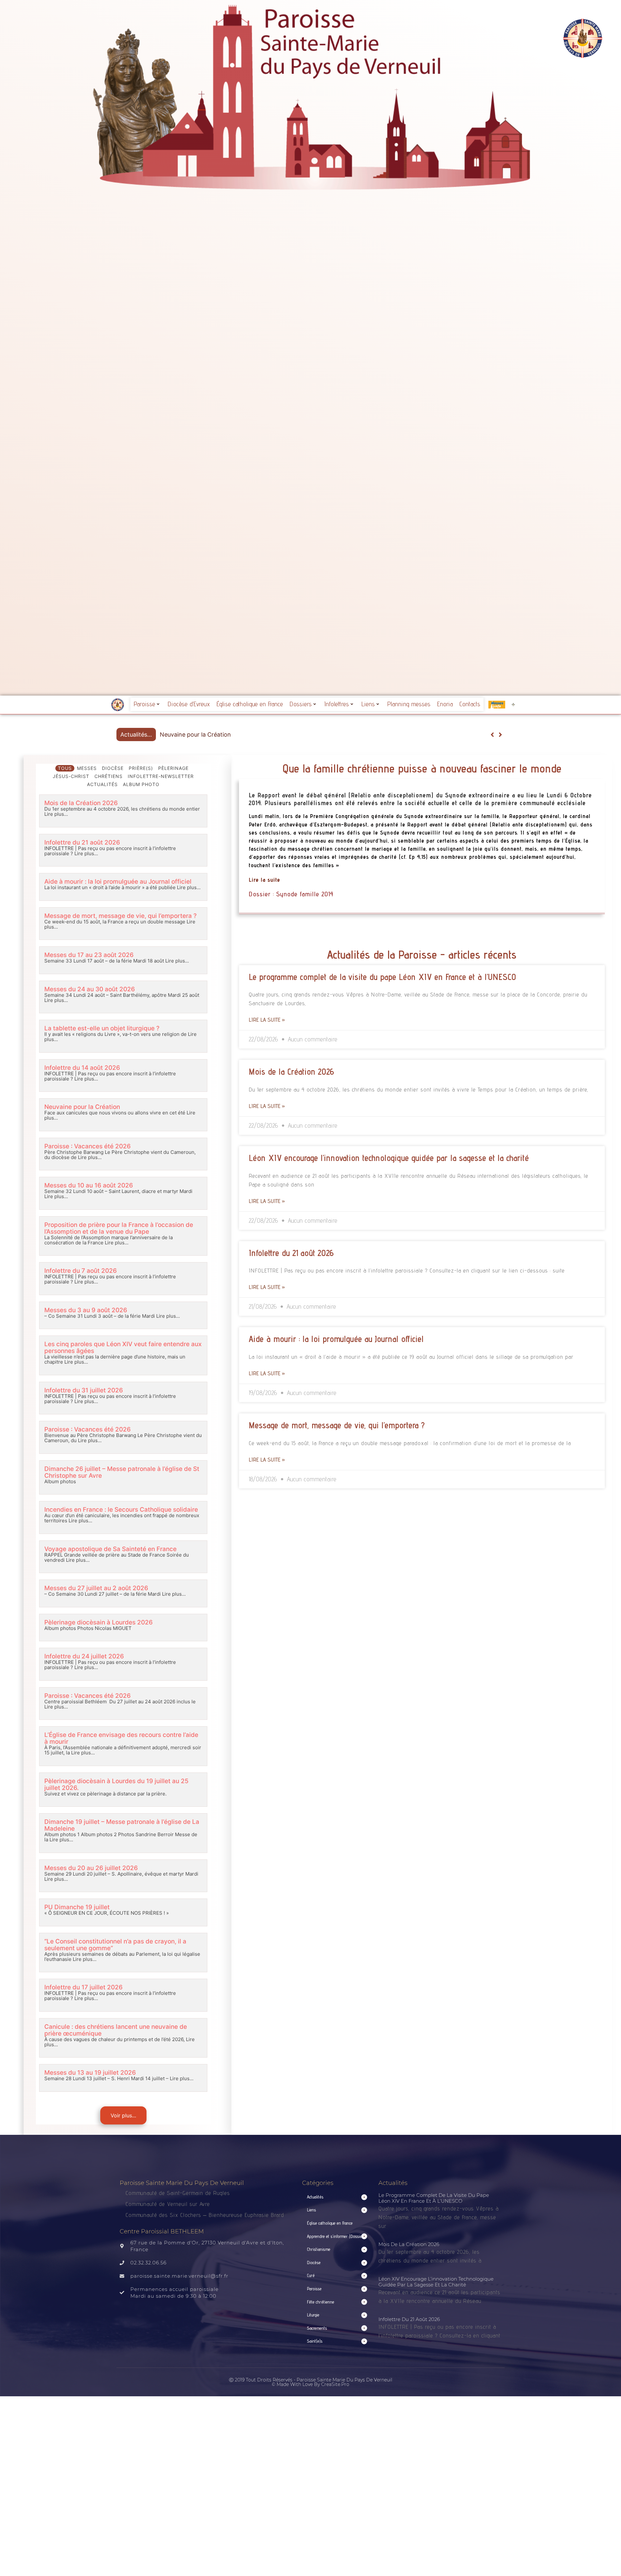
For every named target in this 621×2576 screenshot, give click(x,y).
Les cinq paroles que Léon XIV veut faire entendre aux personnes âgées (123, 1347)
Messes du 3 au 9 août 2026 (86, 1310)
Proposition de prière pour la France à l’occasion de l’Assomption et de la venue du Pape (119, 1228)
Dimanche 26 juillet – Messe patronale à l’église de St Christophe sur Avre (122, 1472)
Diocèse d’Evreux (189, 704)
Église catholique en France (250, 704)
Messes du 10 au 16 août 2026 (89, 1185)
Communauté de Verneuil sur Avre (168, 2204)
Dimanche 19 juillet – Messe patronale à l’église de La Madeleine (122, 1825)
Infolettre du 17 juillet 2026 (83, 1987)
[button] (500, 735)
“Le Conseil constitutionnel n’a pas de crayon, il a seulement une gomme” (115, 1945)
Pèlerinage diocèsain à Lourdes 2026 (98, 1622)
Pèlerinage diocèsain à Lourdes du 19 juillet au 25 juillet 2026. (116, 1784)
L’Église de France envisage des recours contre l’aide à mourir (121, 1738)
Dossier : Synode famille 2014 (291, 894)
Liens (368, 704)
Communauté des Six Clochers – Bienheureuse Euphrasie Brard (206, 2215)
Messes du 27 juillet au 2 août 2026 (96, 1588)
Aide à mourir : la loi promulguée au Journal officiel (118, 882)
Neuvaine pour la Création (82, 1107)
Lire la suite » (267, 1020)
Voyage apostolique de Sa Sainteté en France (110, 1549)
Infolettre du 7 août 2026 (81, 1271)
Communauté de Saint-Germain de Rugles (178, 2193)
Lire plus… (56, 814)
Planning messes (409, 704)
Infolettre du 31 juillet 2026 (84, 1390)
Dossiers (301, 704)
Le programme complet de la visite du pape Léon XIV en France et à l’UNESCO (382, 977)
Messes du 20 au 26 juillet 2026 (91, 1868)
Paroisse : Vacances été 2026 (200, 734)
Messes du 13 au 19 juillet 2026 (90, 2073)
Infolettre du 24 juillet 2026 (84, 1656)
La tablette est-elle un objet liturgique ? (102, 1028)
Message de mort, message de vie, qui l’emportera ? (120, 916)
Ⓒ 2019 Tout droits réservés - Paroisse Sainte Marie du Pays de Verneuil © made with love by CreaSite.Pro (311, 2382)
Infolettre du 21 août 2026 (82, 842)
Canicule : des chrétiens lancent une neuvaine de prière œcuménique (116, 2030)
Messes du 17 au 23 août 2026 (89, 955)
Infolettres (337, 704)
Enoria (445, 704)
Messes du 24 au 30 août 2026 (90, 989)
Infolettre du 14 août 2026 (82, 1068)
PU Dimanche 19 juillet (77, 1907)
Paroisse (144, 704)
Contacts (470, 704)
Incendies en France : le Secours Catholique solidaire (121, 1510)
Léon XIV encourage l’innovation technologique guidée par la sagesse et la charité (389, 1158)
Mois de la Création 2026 (81, 803)
